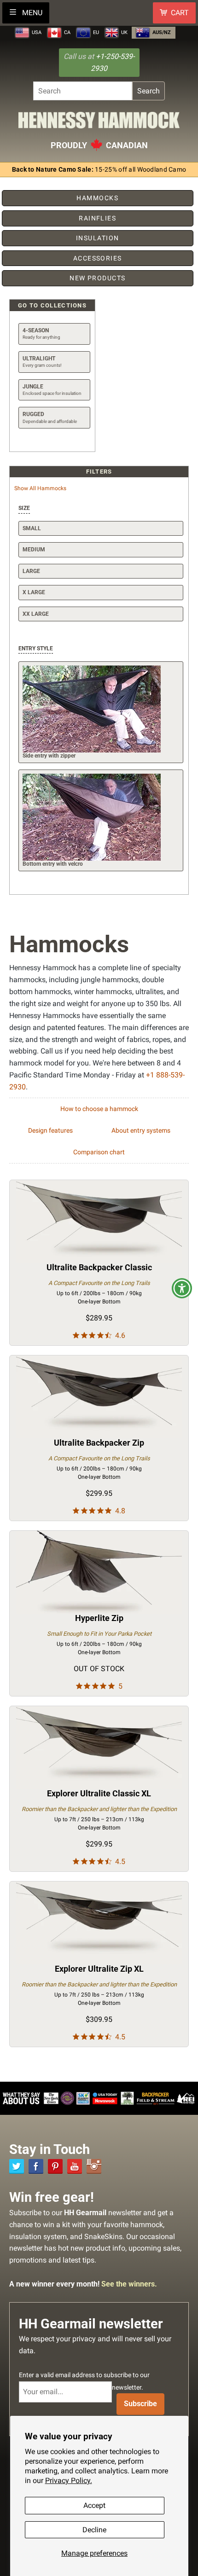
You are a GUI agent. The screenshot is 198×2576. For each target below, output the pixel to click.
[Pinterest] (55, 2166)
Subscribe (140, 2404)
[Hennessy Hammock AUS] (99, 123)
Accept (94, 2505)
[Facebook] (36, 2166)
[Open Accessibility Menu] (182, 1288)
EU (95, 32)
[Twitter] (17, 2166)
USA (36, 32)
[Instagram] (94, 2166)
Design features (50, 1131)
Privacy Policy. (69, 2480)
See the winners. (129, 2284)
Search (148, 91)
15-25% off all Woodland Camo (99, 170)
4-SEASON (41, 333)
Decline (94, 2530)
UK (124, 32)
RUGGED (50, 417)
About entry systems (141, 1131)
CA (67, 32)
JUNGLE (52, 390)
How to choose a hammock (99, 1109)
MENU (31, 13)
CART (180, 13)
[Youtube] (75, 2166)
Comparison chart (99, 1152)
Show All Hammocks (40, 488)
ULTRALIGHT (42, 362)
